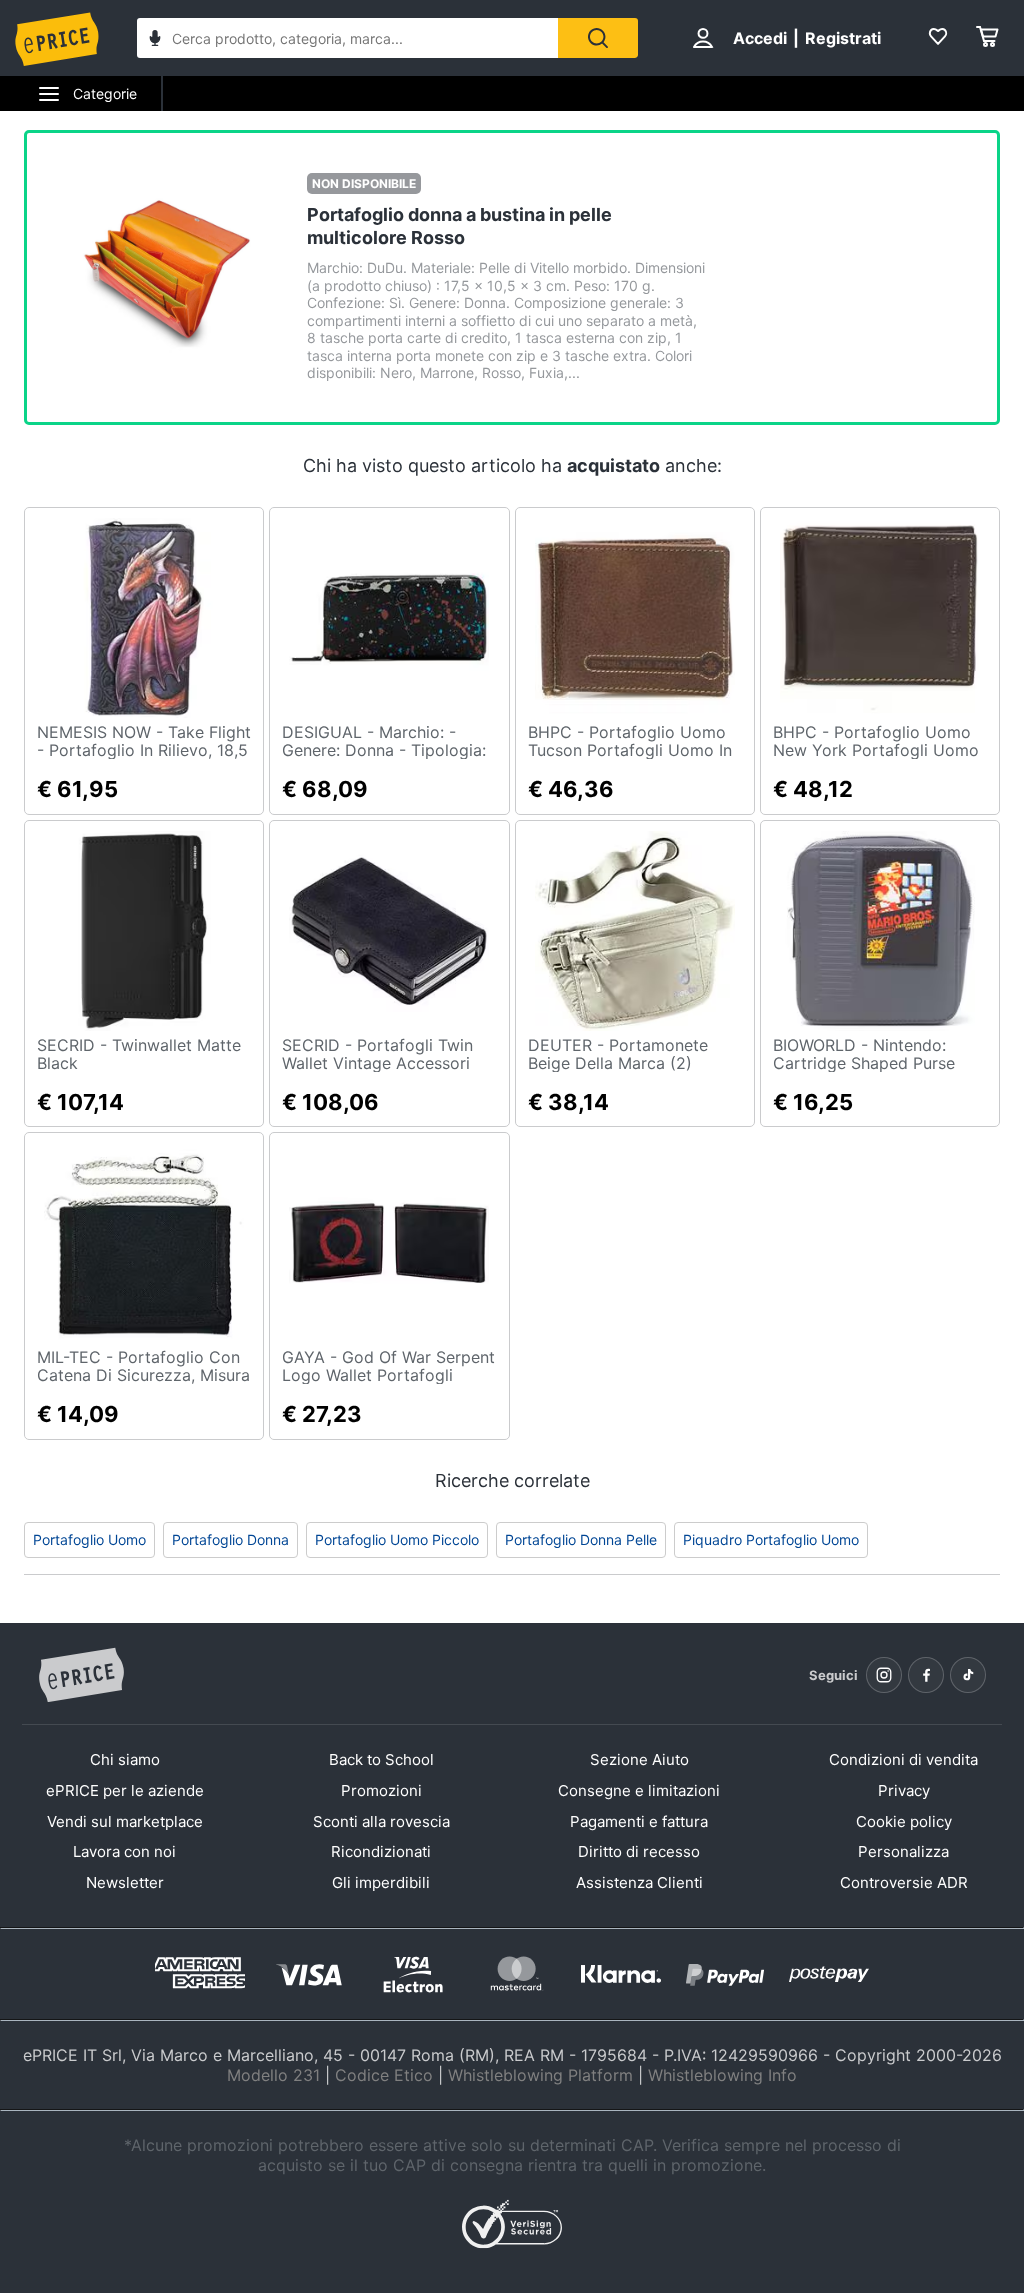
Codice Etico (384, 2075)
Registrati (843, 38)
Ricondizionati (381, 1851)
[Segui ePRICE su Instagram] (884, 1675)
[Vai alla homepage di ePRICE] (81, 1676)
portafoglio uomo (89, 1539)
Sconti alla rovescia (381, 1821)
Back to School (381, 1759)
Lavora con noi (124, 1851)
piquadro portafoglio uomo (771, 1539)
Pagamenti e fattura (639, 1821)
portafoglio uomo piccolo (397, 1539)
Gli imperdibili (381, 1882)
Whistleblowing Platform (540, 2075)
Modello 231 (273, 2075)
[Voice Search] (155, 40)
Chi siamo (125, 1759)
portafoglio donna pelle (581, 1539)
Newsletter (125, 1882)
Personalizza (903, 1851)
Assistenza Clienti (639, 1882)
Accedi (760, 38)
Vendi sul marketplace (125, 1821)
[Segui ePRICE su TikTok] (968, 1675)
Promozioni (381, 1790)
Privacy (904, 1790)
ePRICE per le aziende (125, 1790)
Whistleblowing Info (722, 2075)
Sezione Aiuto (639, 1759)
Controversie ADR (904, 1882)
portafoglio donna (230, 1539)
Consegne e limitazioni (639, 1790)
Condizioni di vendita (903, 1759)
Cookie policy (904, 1821)
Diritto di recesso (639, 1851)
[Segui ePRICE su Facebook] (926, 1675)
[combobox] (347, 38)
